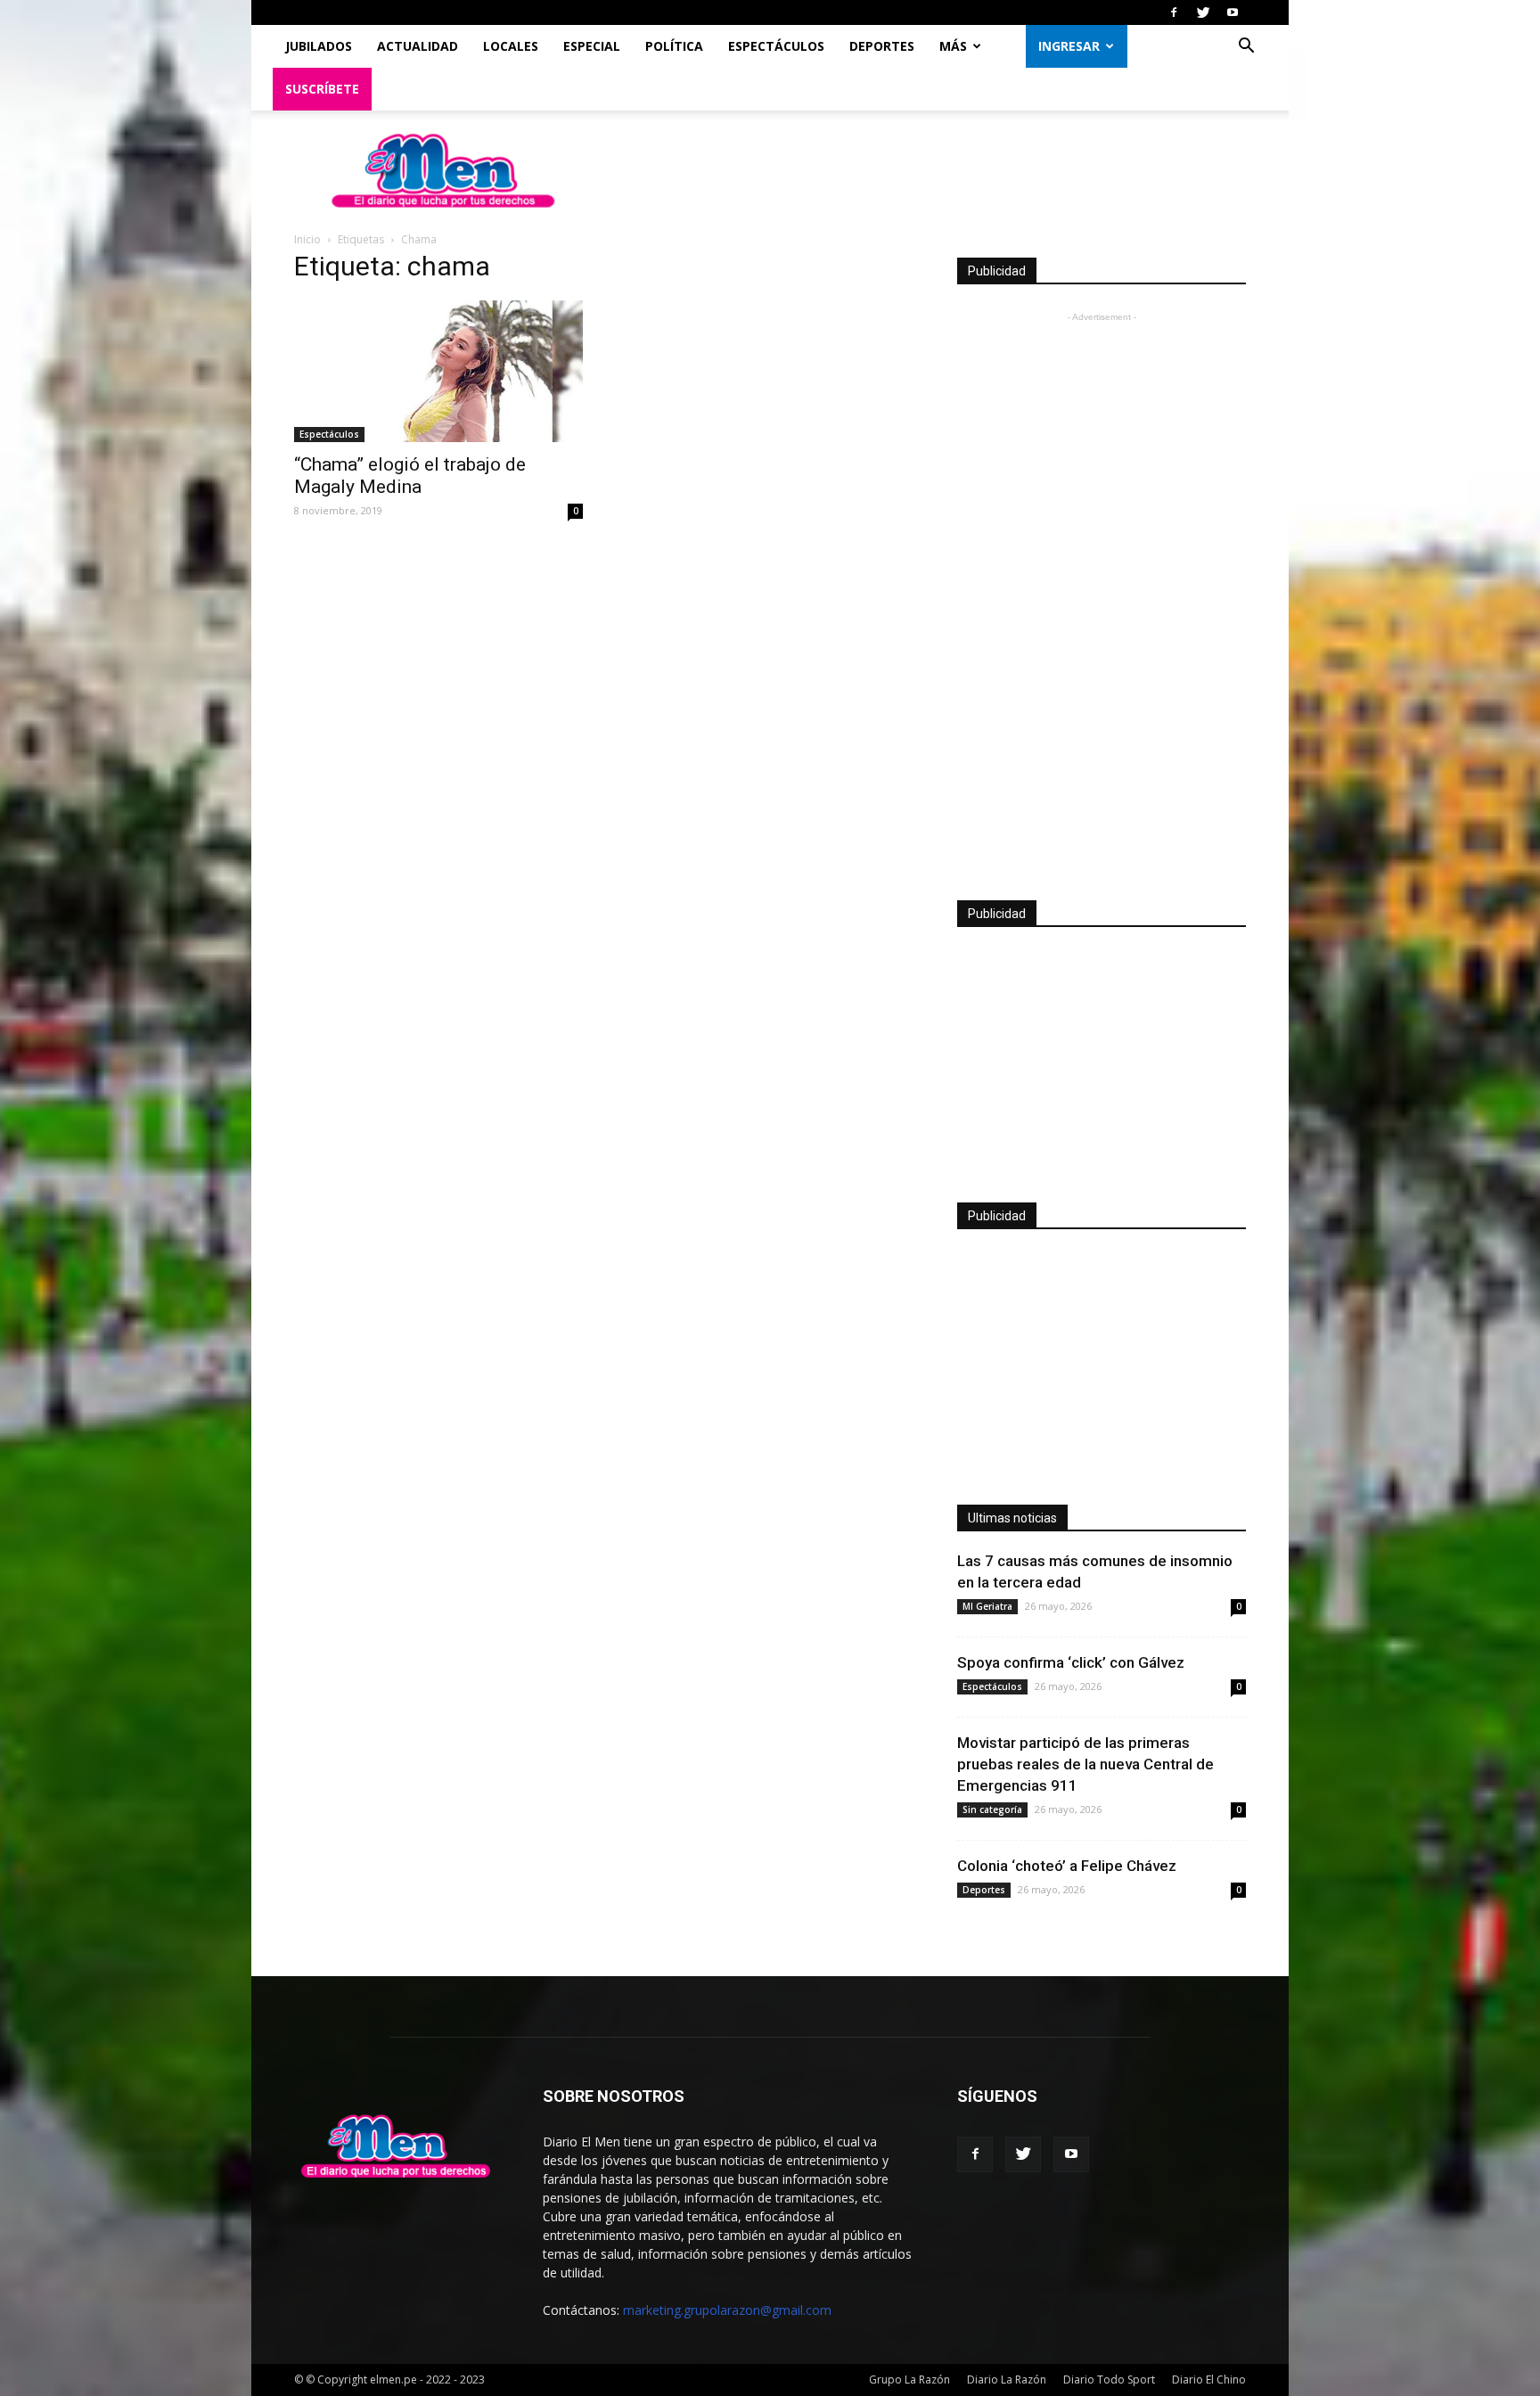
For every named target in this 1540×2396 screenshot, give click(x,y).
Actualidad (418, 46)
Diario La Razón (1007, 2380)
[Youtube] (1233, 12)
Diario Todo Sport (1109, 2380)
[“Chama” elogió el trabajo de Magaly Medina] (438, 371)
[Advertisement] (1102, 594)
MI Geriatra (987, 1606)
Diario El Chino (1209, 2380)
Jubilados (319, 46)
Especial (592, 46)
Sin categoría (992, 1809)
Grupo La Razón (909, 2380)
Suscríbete (322, 89)
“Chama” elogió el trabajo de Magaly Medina (410, 476)
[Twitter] (1203, 12)
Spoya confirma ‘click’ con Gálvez (1071, 1662)
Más (953, 46)
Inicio (307, 239)
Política (674, 46)
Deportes (882, 46)
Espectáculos (776, 46)
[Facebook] (1174, 12)
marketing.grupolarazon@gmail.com (727, 2310)
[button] (1246, 48)
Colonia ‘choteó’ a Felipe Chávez (1067, 1866)
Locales (511, 46)
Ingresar (1069, 46)
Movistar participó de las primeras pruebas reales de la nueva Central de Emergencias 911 (1085, 1764)
